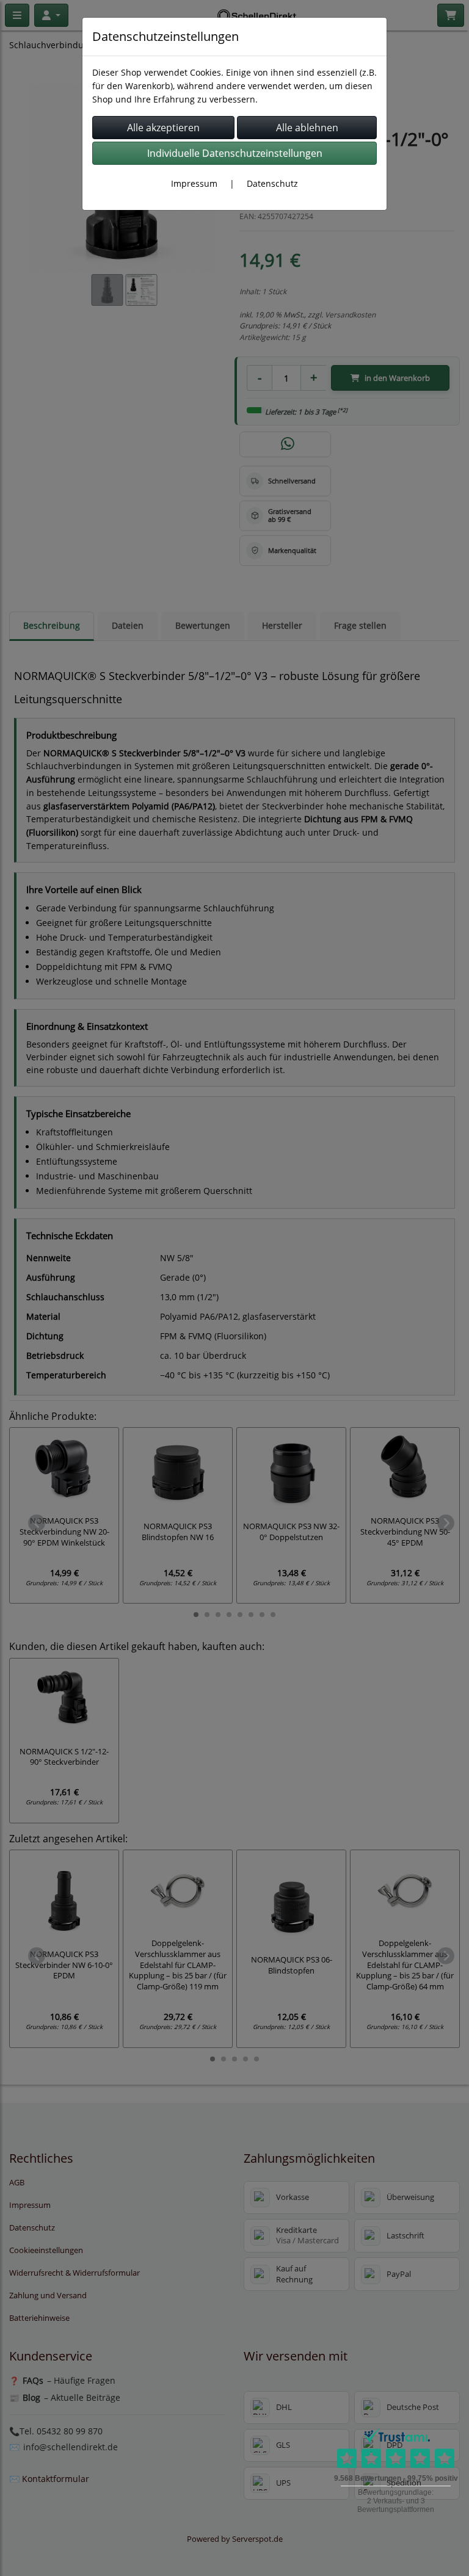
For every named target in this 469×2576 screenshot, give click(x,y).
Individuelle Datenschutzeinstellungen (235, 153)
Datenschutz (272, 183)
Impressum (194, 183)
